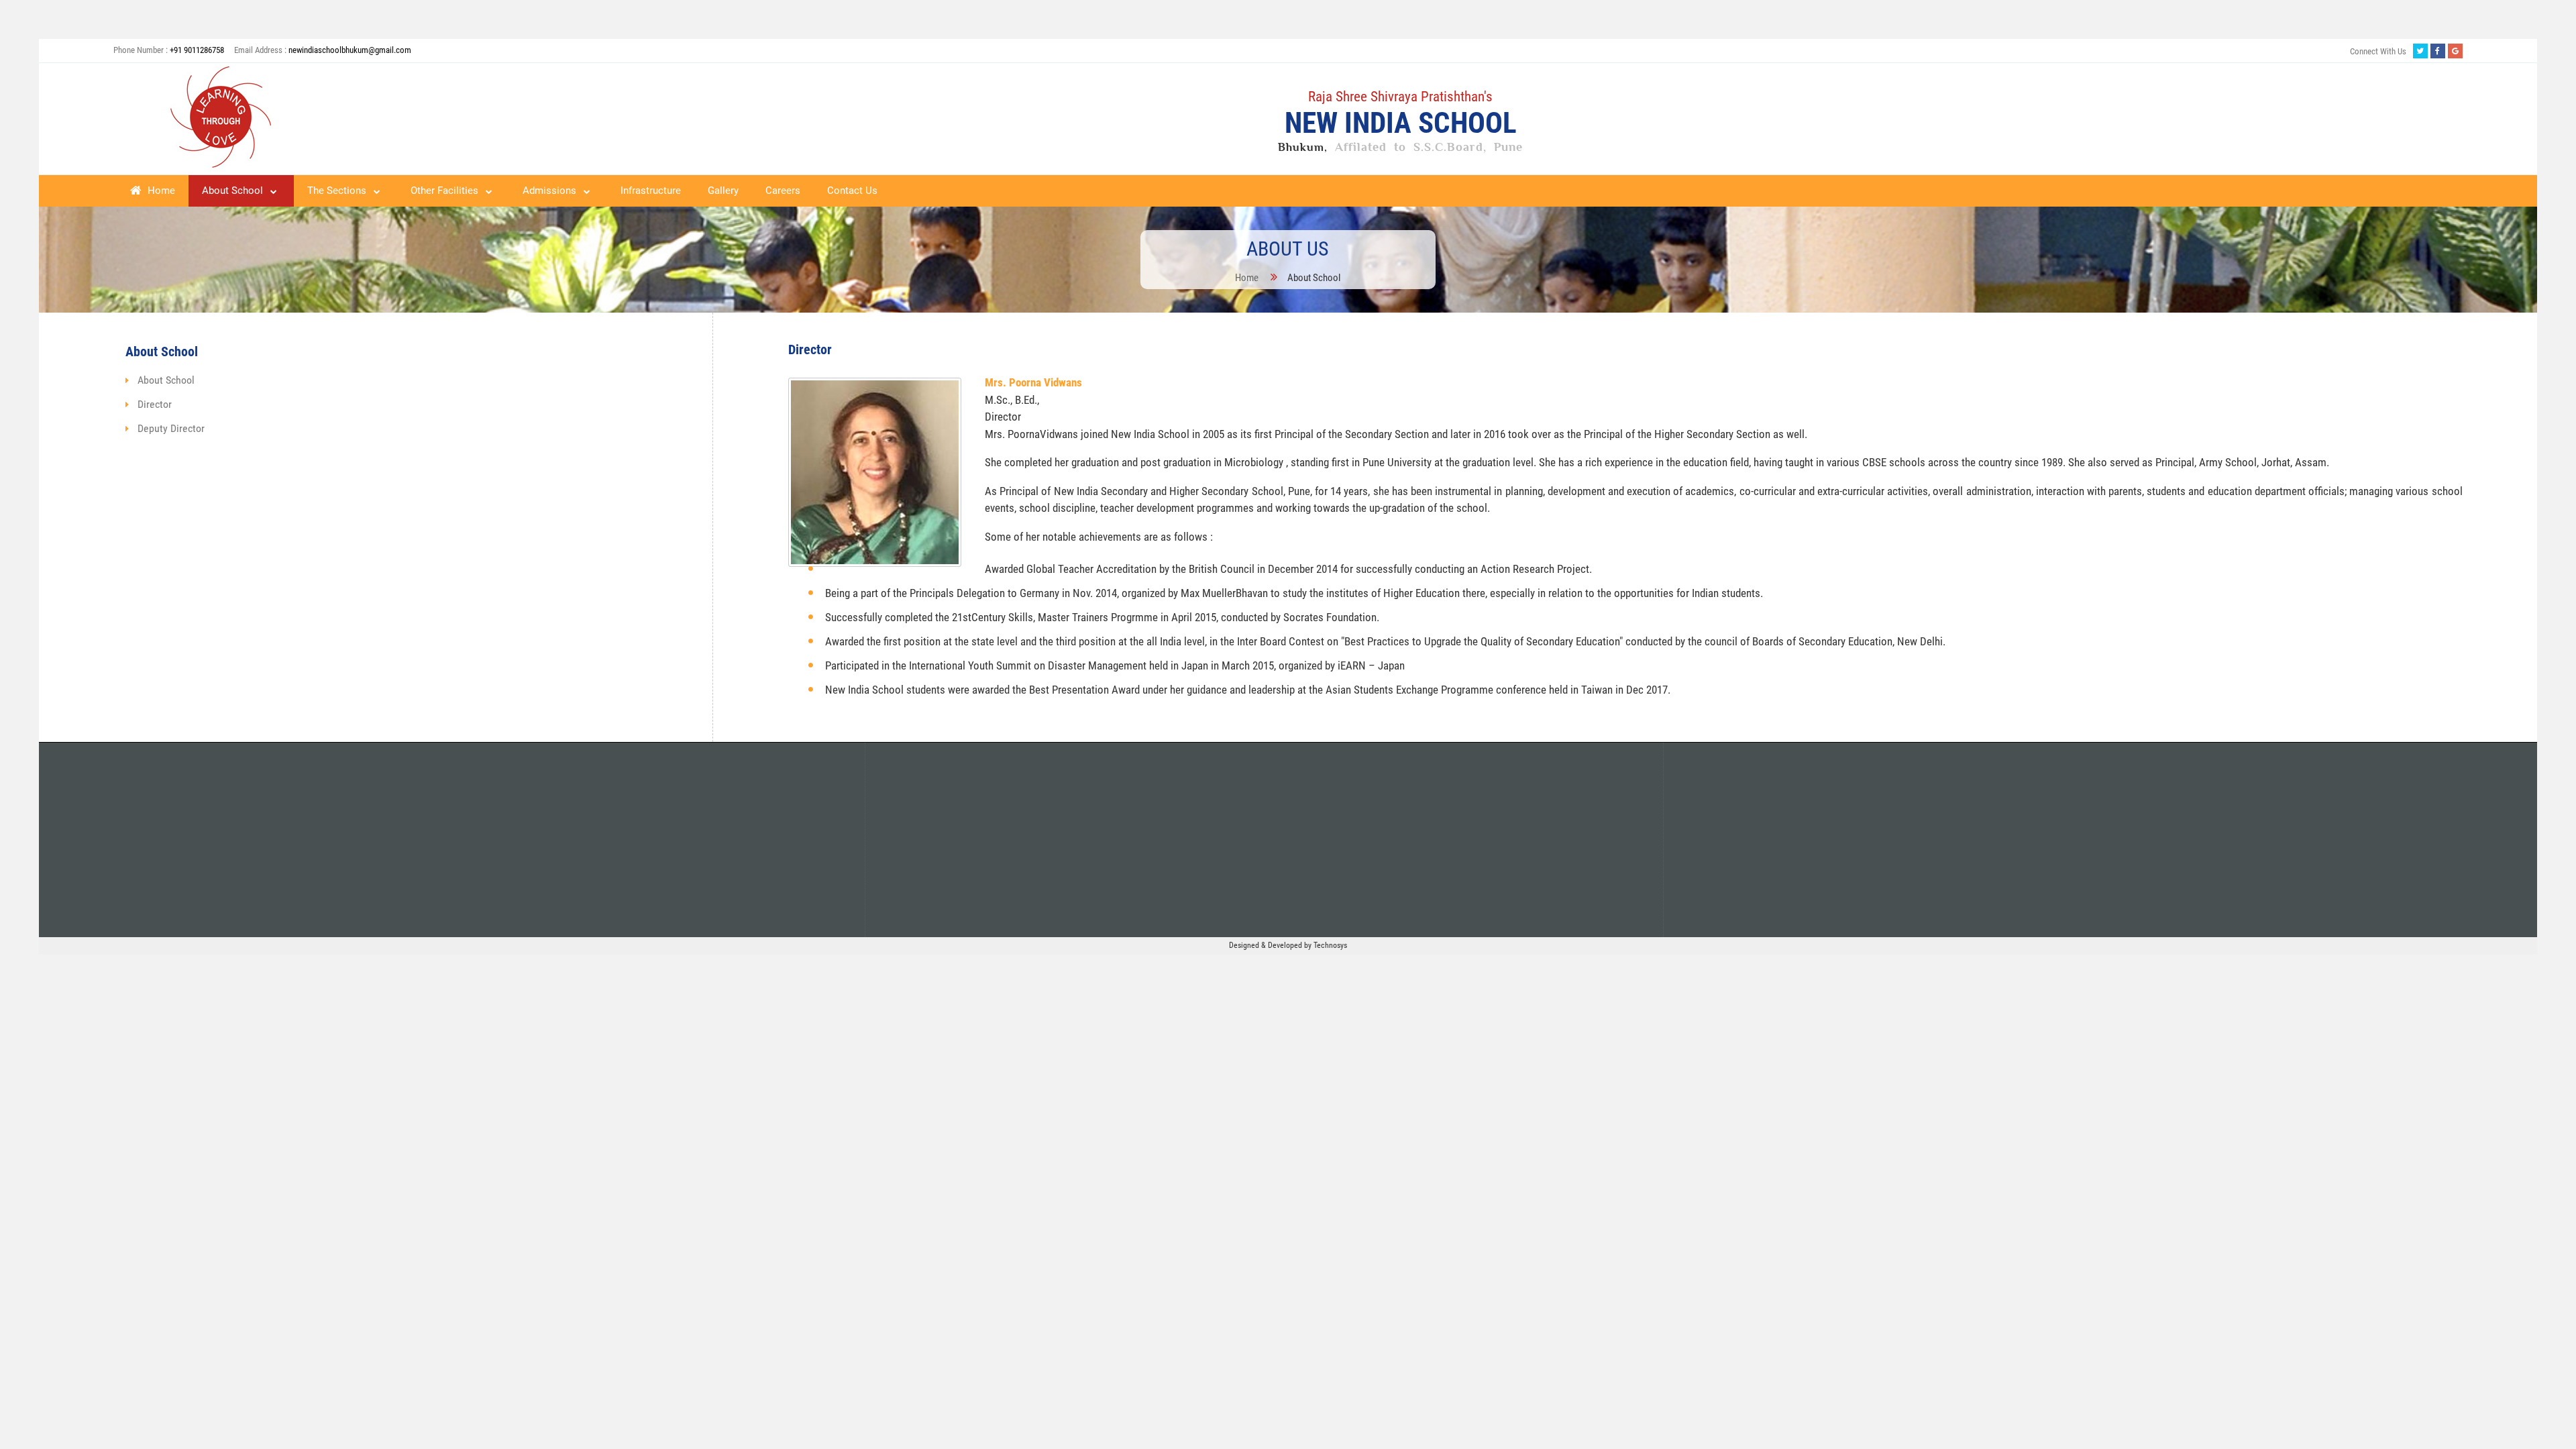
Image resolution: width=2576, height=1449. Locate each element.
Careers (783, 191)
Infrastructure (651, 191)
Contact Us (852, 191)
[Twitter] (2420, 51)
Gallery (723, 191)
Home (160, 191)
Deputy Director (171, 428)
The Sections (337, 191)
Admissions (549, 191)
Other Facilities (444, 191)
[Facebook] (2438, 51)
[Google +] (2455, 51)
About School (232, 191)
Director (155, 404)
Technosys (1330, 945)
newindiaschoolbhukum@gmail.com (350, 50)
